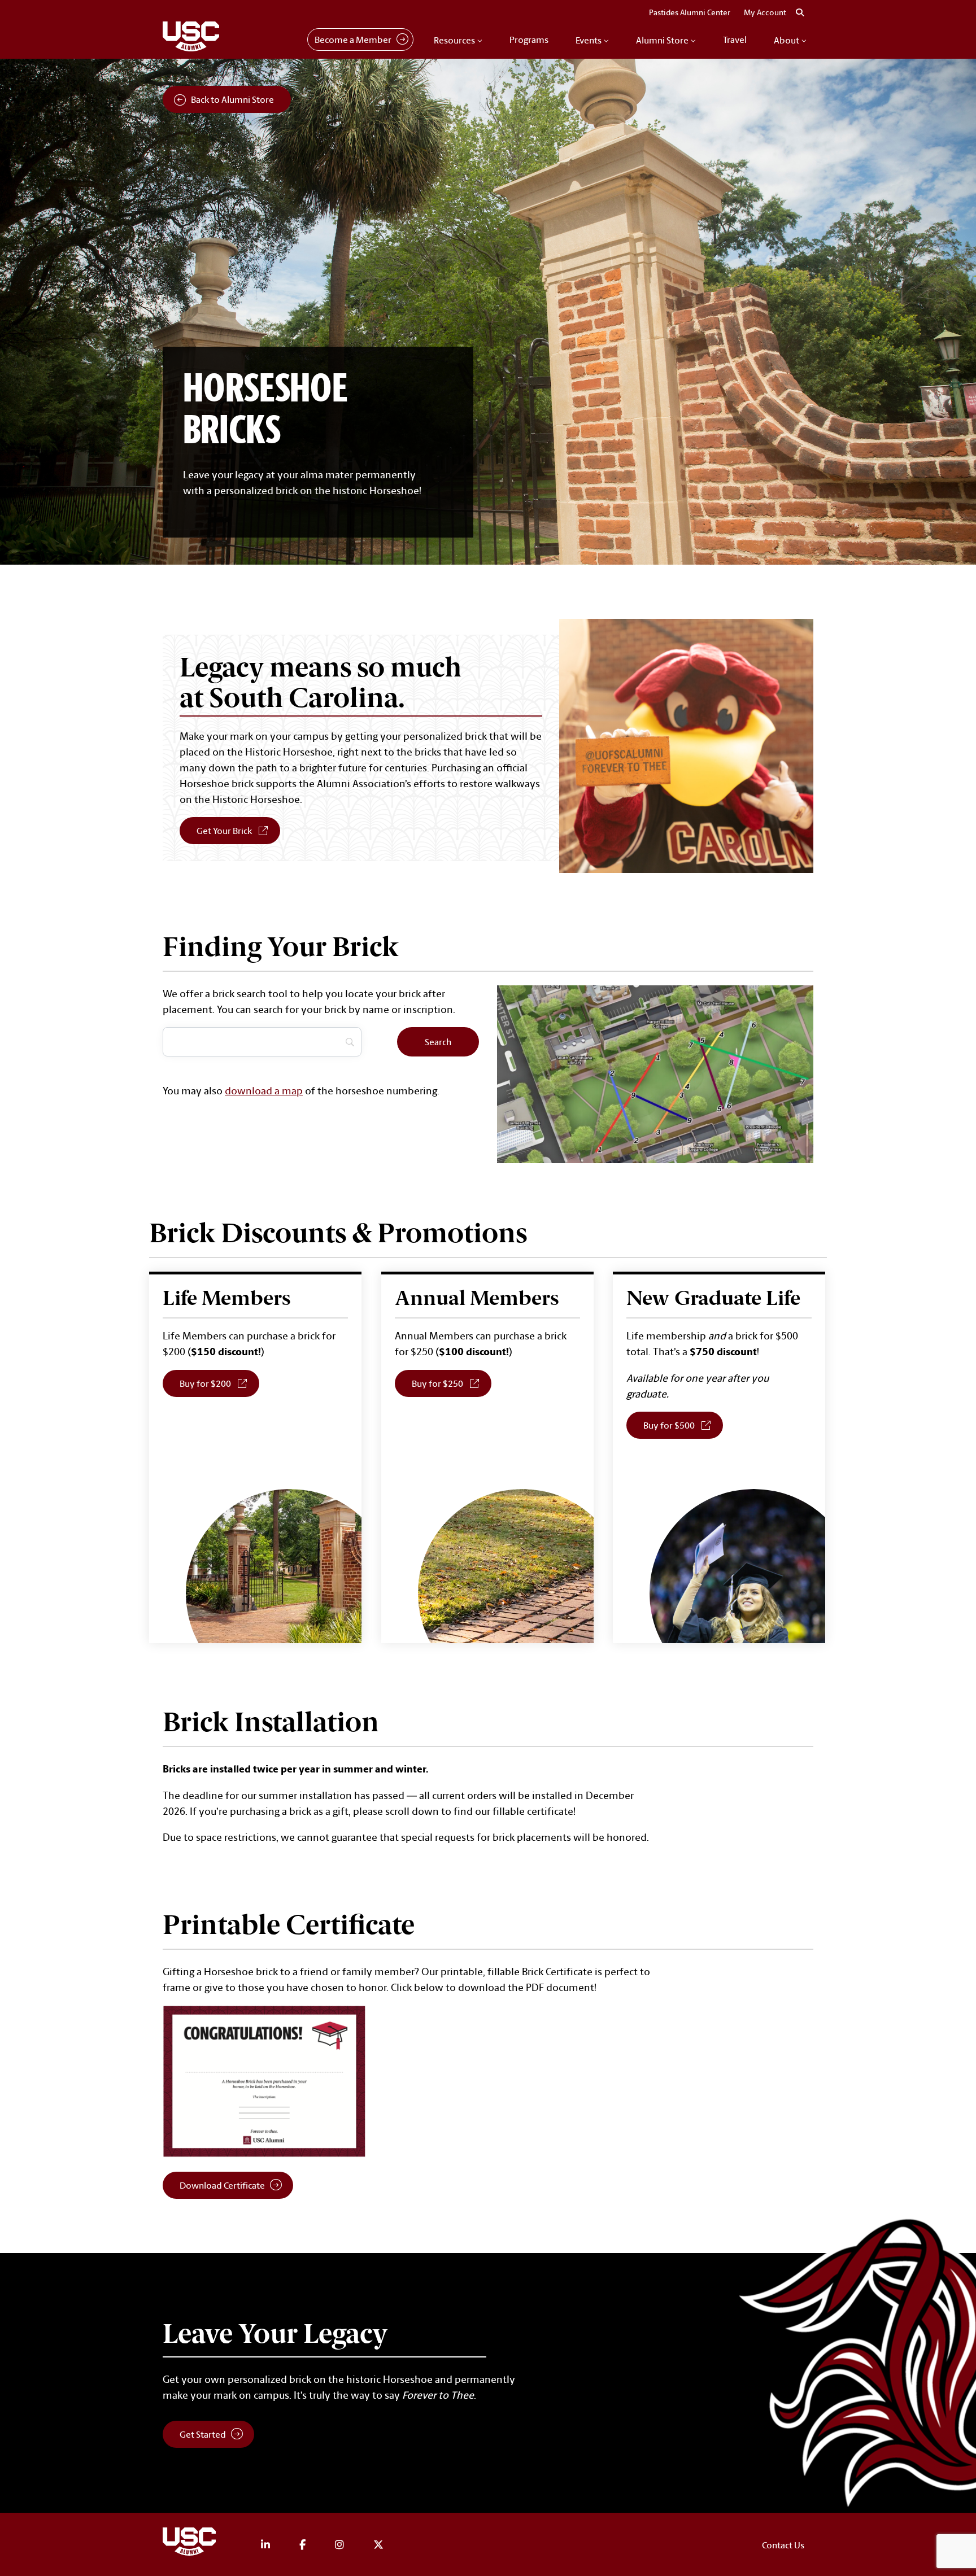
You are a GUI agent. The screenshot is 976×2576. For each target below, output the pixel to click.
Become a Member (353, 40)
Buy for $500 (683, 1425)
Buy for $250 (452, 1383)
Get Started (203, 2434)
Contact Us (783, 2545)
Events (589, 40)
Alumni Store (662, 40)
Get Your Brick (224, 831)
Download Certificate (222, 2185)
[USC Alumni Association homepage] (191, 2544)
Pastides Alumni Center (690, 12)
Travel (735, 40)
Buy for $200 (219, 1383)
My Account (765, 12)
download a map (264, 1090)
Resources (454, 40)
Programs (529, 40)
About (787, 40)
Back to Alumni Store (232, 99)
